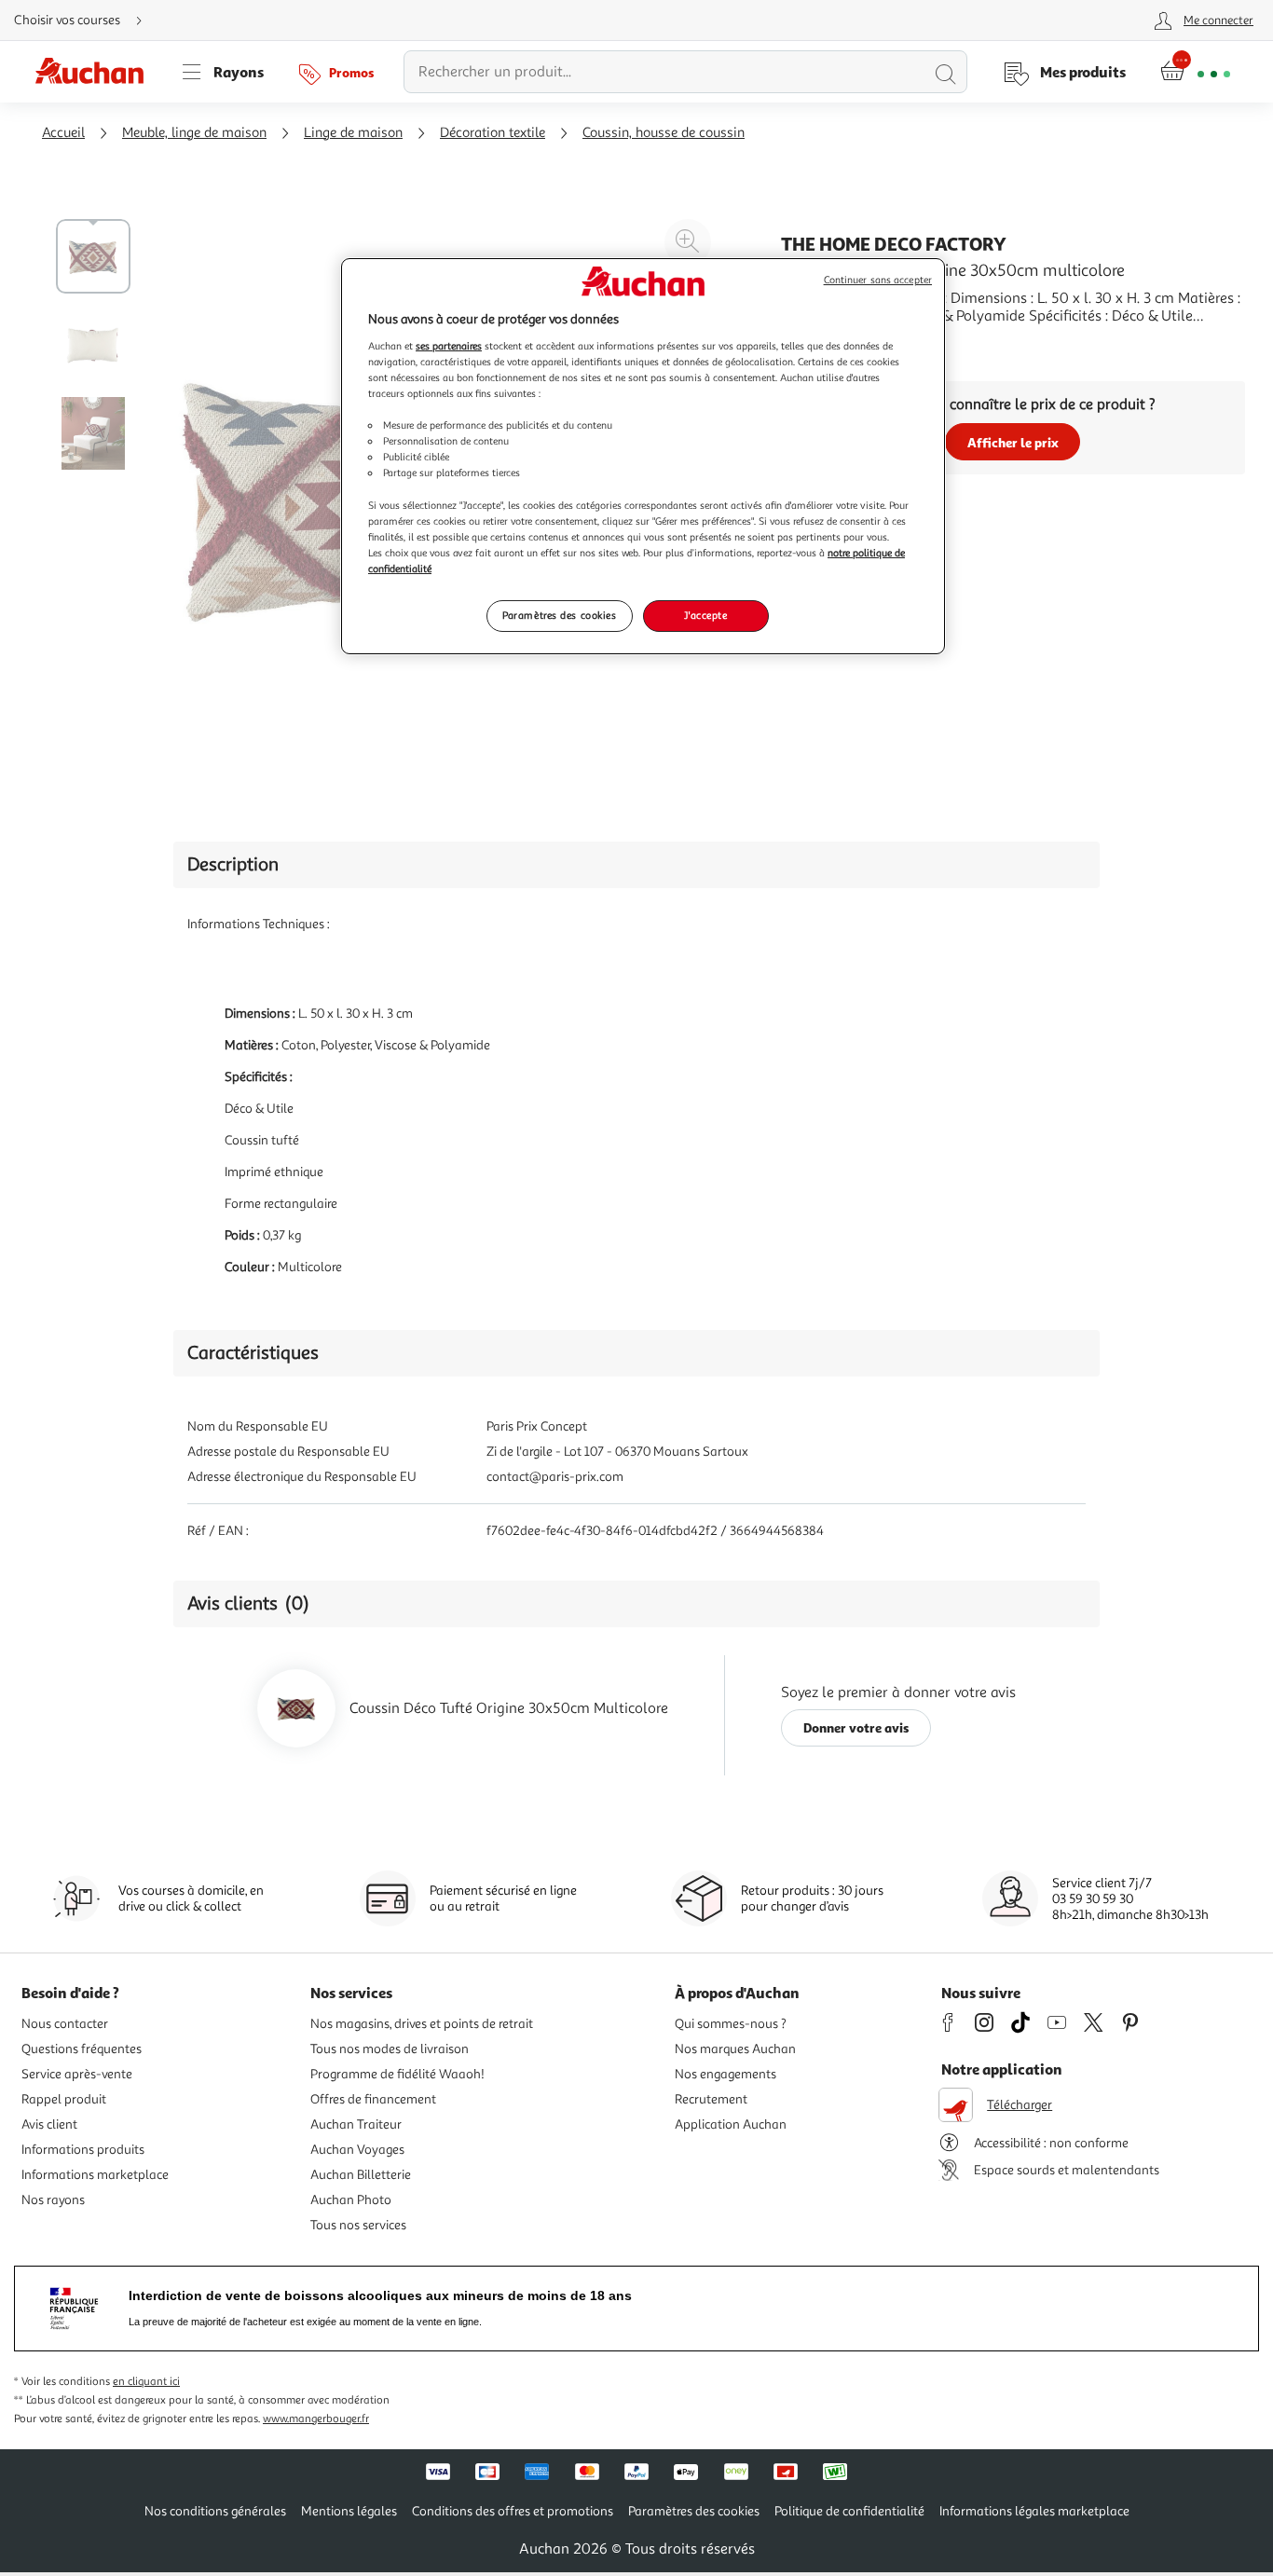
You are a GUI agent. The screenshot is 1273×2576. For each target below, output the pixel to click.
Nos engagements (725, 2074)
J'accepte (705, 615)
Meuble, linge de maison (194, 133)
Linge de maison (353, 133)
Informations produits (83, 2150)
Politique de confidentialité (849, 2511)
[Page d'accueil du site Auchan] (96, 72)
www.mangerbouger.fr (316, 2419)
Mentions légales (349, 2511)
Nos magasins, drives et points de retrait (422, 2024)
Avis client (49, 2124)
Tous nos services (358, 2225)
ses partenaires (449, 346)
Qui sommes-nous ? (731, 2024)
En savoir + (816, 344)
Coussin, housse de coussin (664, 133)
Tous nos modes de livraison (390, 2049)
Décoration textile (493, 133)
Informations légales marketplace (1034, 2511)
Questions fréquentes (82, 2049)
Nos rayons (53, 2200)
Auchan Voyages (357, 2150)
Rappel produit (64, 2099)
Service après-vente (77, 2074)
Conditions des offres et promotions (513, 2511)
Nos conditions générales (215, 2511)
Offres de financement (373, 2099)
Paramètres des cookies (560, 615)
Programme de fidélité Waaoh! (397, 2074)
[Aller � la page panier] (1195, 72)
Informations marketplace (95, 2175)
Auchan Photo (351, 2200)
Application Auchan (731, 2124)
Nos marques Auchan (735, 2049)
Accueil (63, 133)
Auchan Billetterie (361, 2175)
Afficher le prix (1013, 442)
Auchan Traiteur (356, 2124)
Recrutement (711, 2099)
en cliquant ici (146, 2382)
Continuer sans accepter (878, 280)
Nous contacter (65, 2024)
